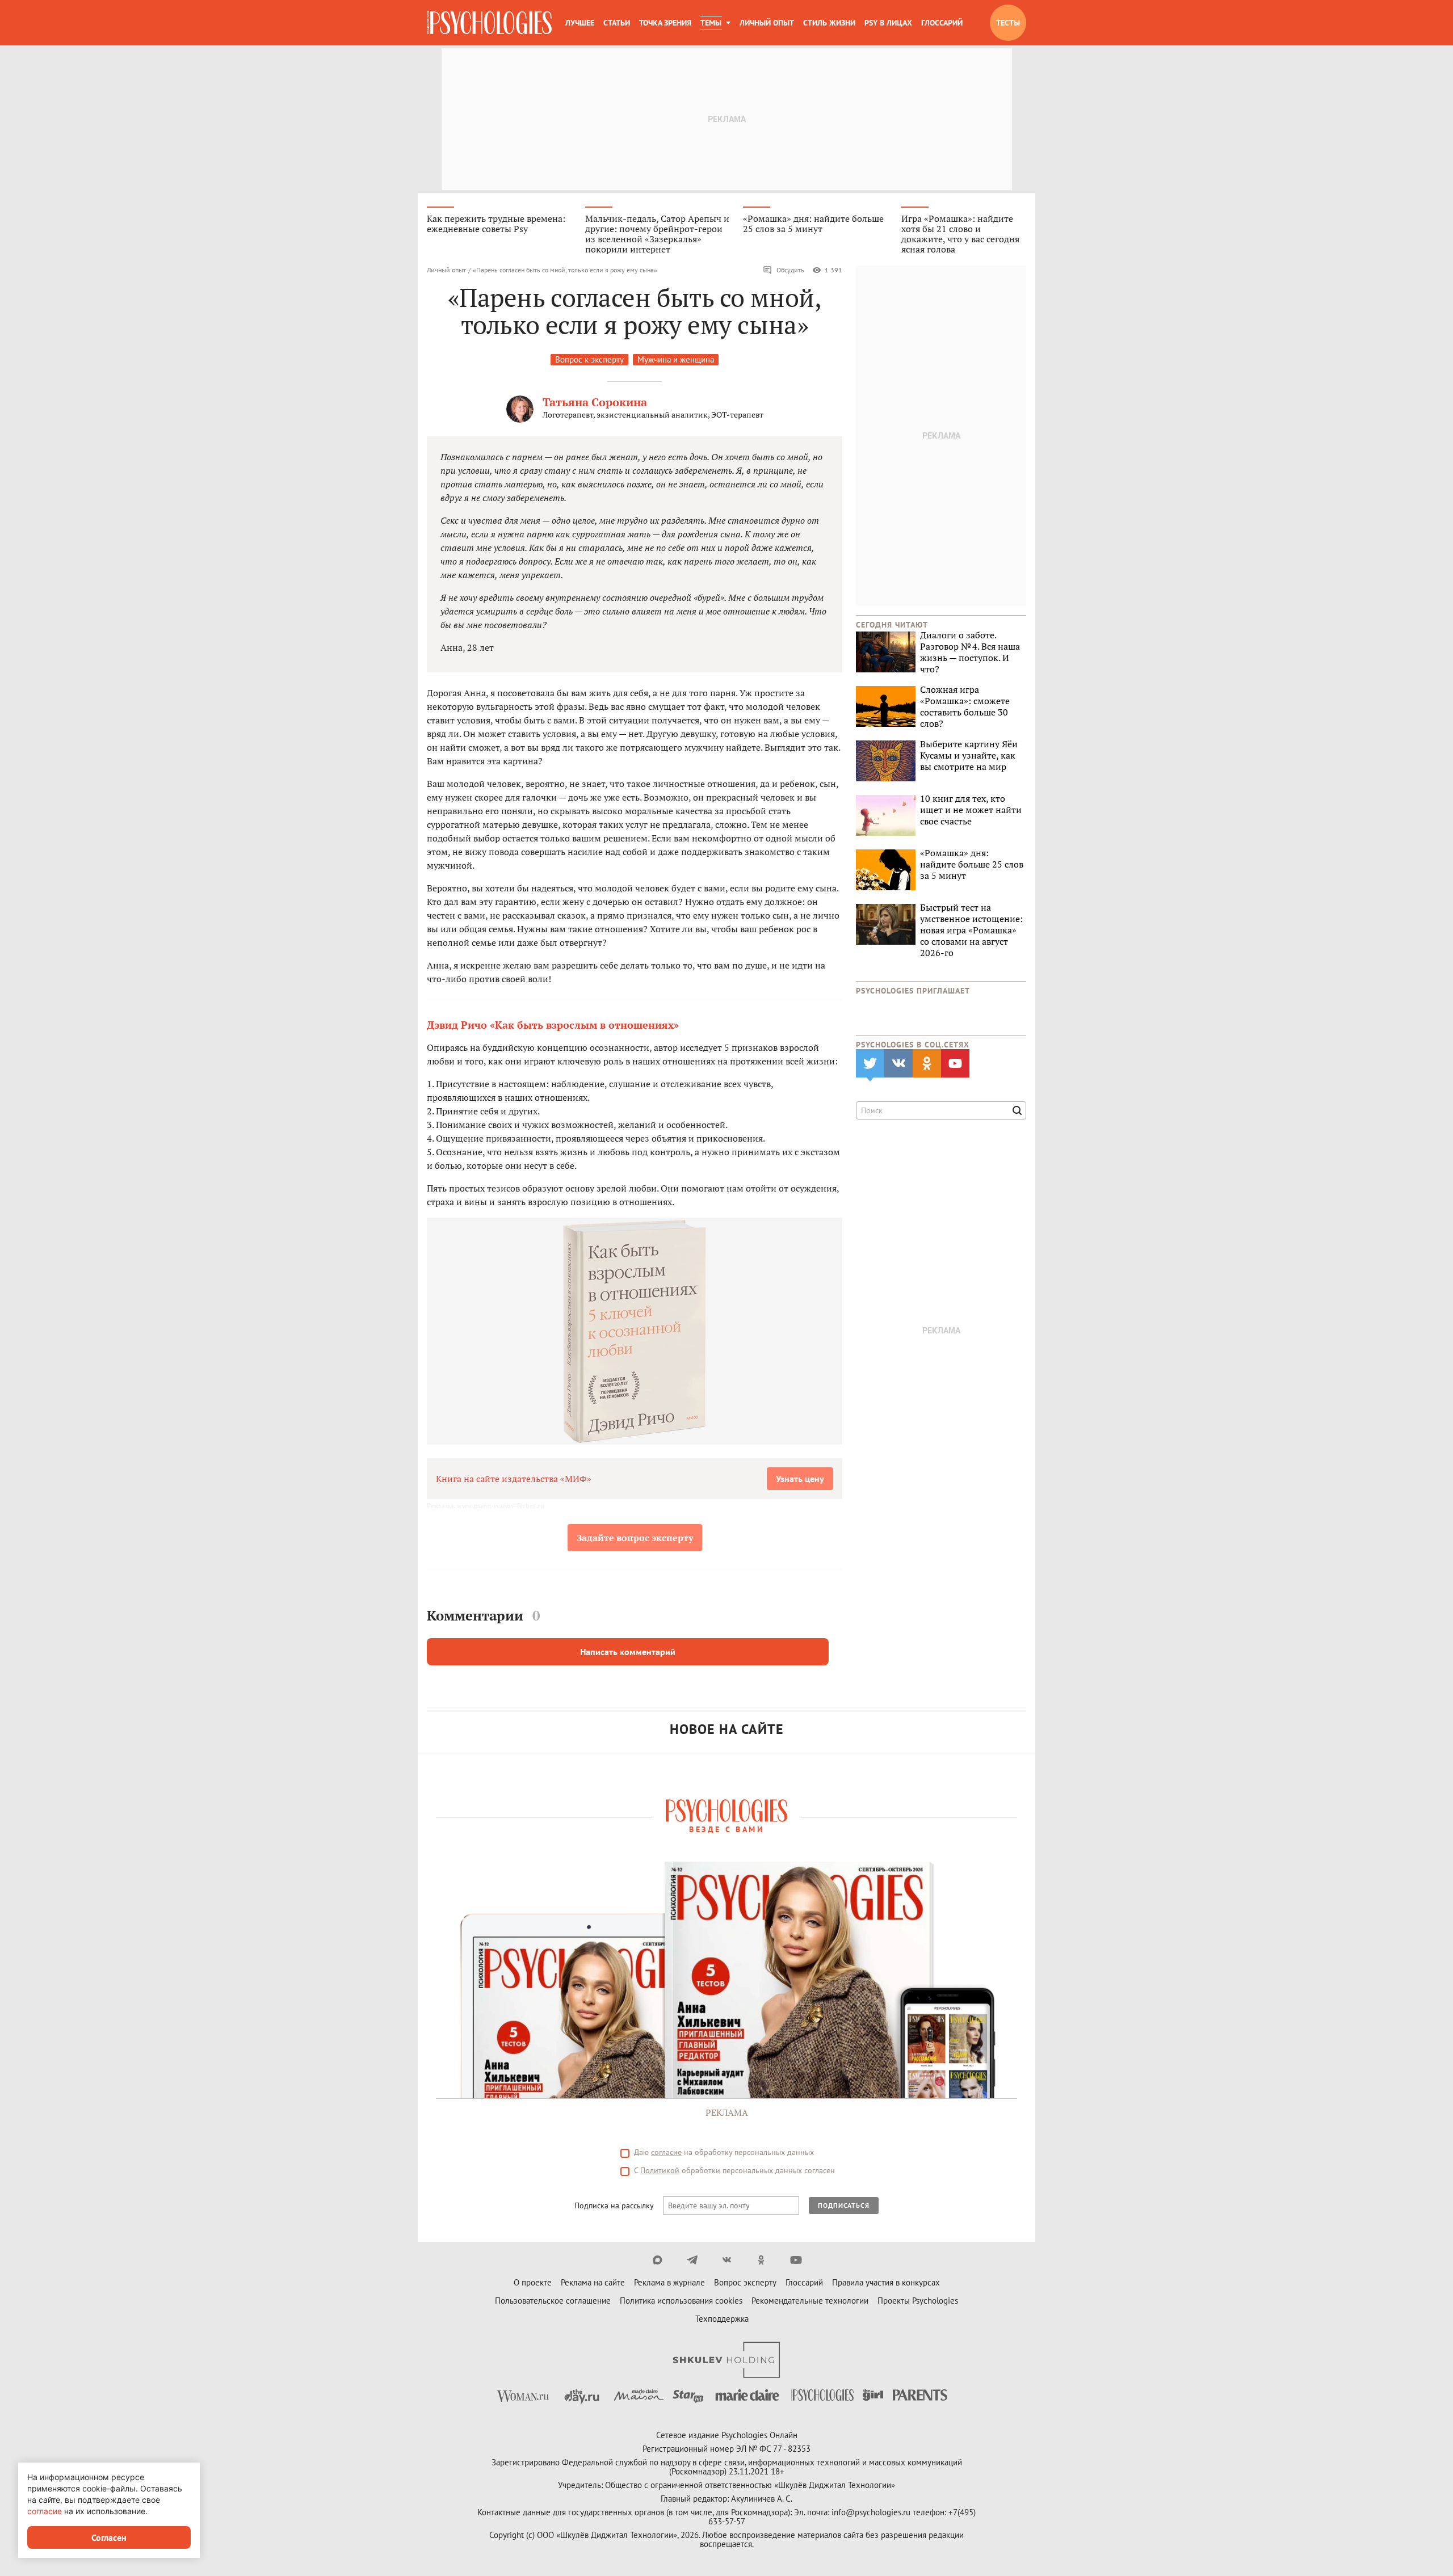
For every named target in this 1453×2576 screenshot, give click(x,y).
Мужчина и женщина (676, 359)
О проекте (533, 2282)
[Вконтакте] (727, 2260)
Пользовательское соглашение (553, 2301)
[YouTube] (796, 2260)
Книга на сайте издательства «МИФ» (514, 1479)
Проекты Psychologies (918, 2301)
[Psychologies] (489, 23)
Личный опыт (767, 23)
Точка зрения (665, 23)
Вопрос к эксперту (589, 359)
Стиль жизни (829, 23)
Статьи (617, 23)
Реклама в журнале (669, 2282)
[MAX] (658, 2260)
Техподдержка (722, 2319)
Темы (711, 23)
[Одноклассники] (761, 2260)
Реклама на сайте (593, 2282)
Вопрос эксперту (745, 2282)
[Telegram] (692, 2260)
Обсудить (790, 270)
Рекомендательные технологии (810, 2301)
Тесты (1008, 23)
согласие (666, 2152)
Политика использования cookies (681, 2301)
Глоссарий (942, 23)
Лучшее (580, 23)
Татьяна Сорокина (595, 402)
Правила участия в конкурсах (886, 2282)
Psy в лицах (888, 23)
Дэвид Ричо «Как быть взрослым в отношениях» (553, 1025)
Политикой (660, 2170)
